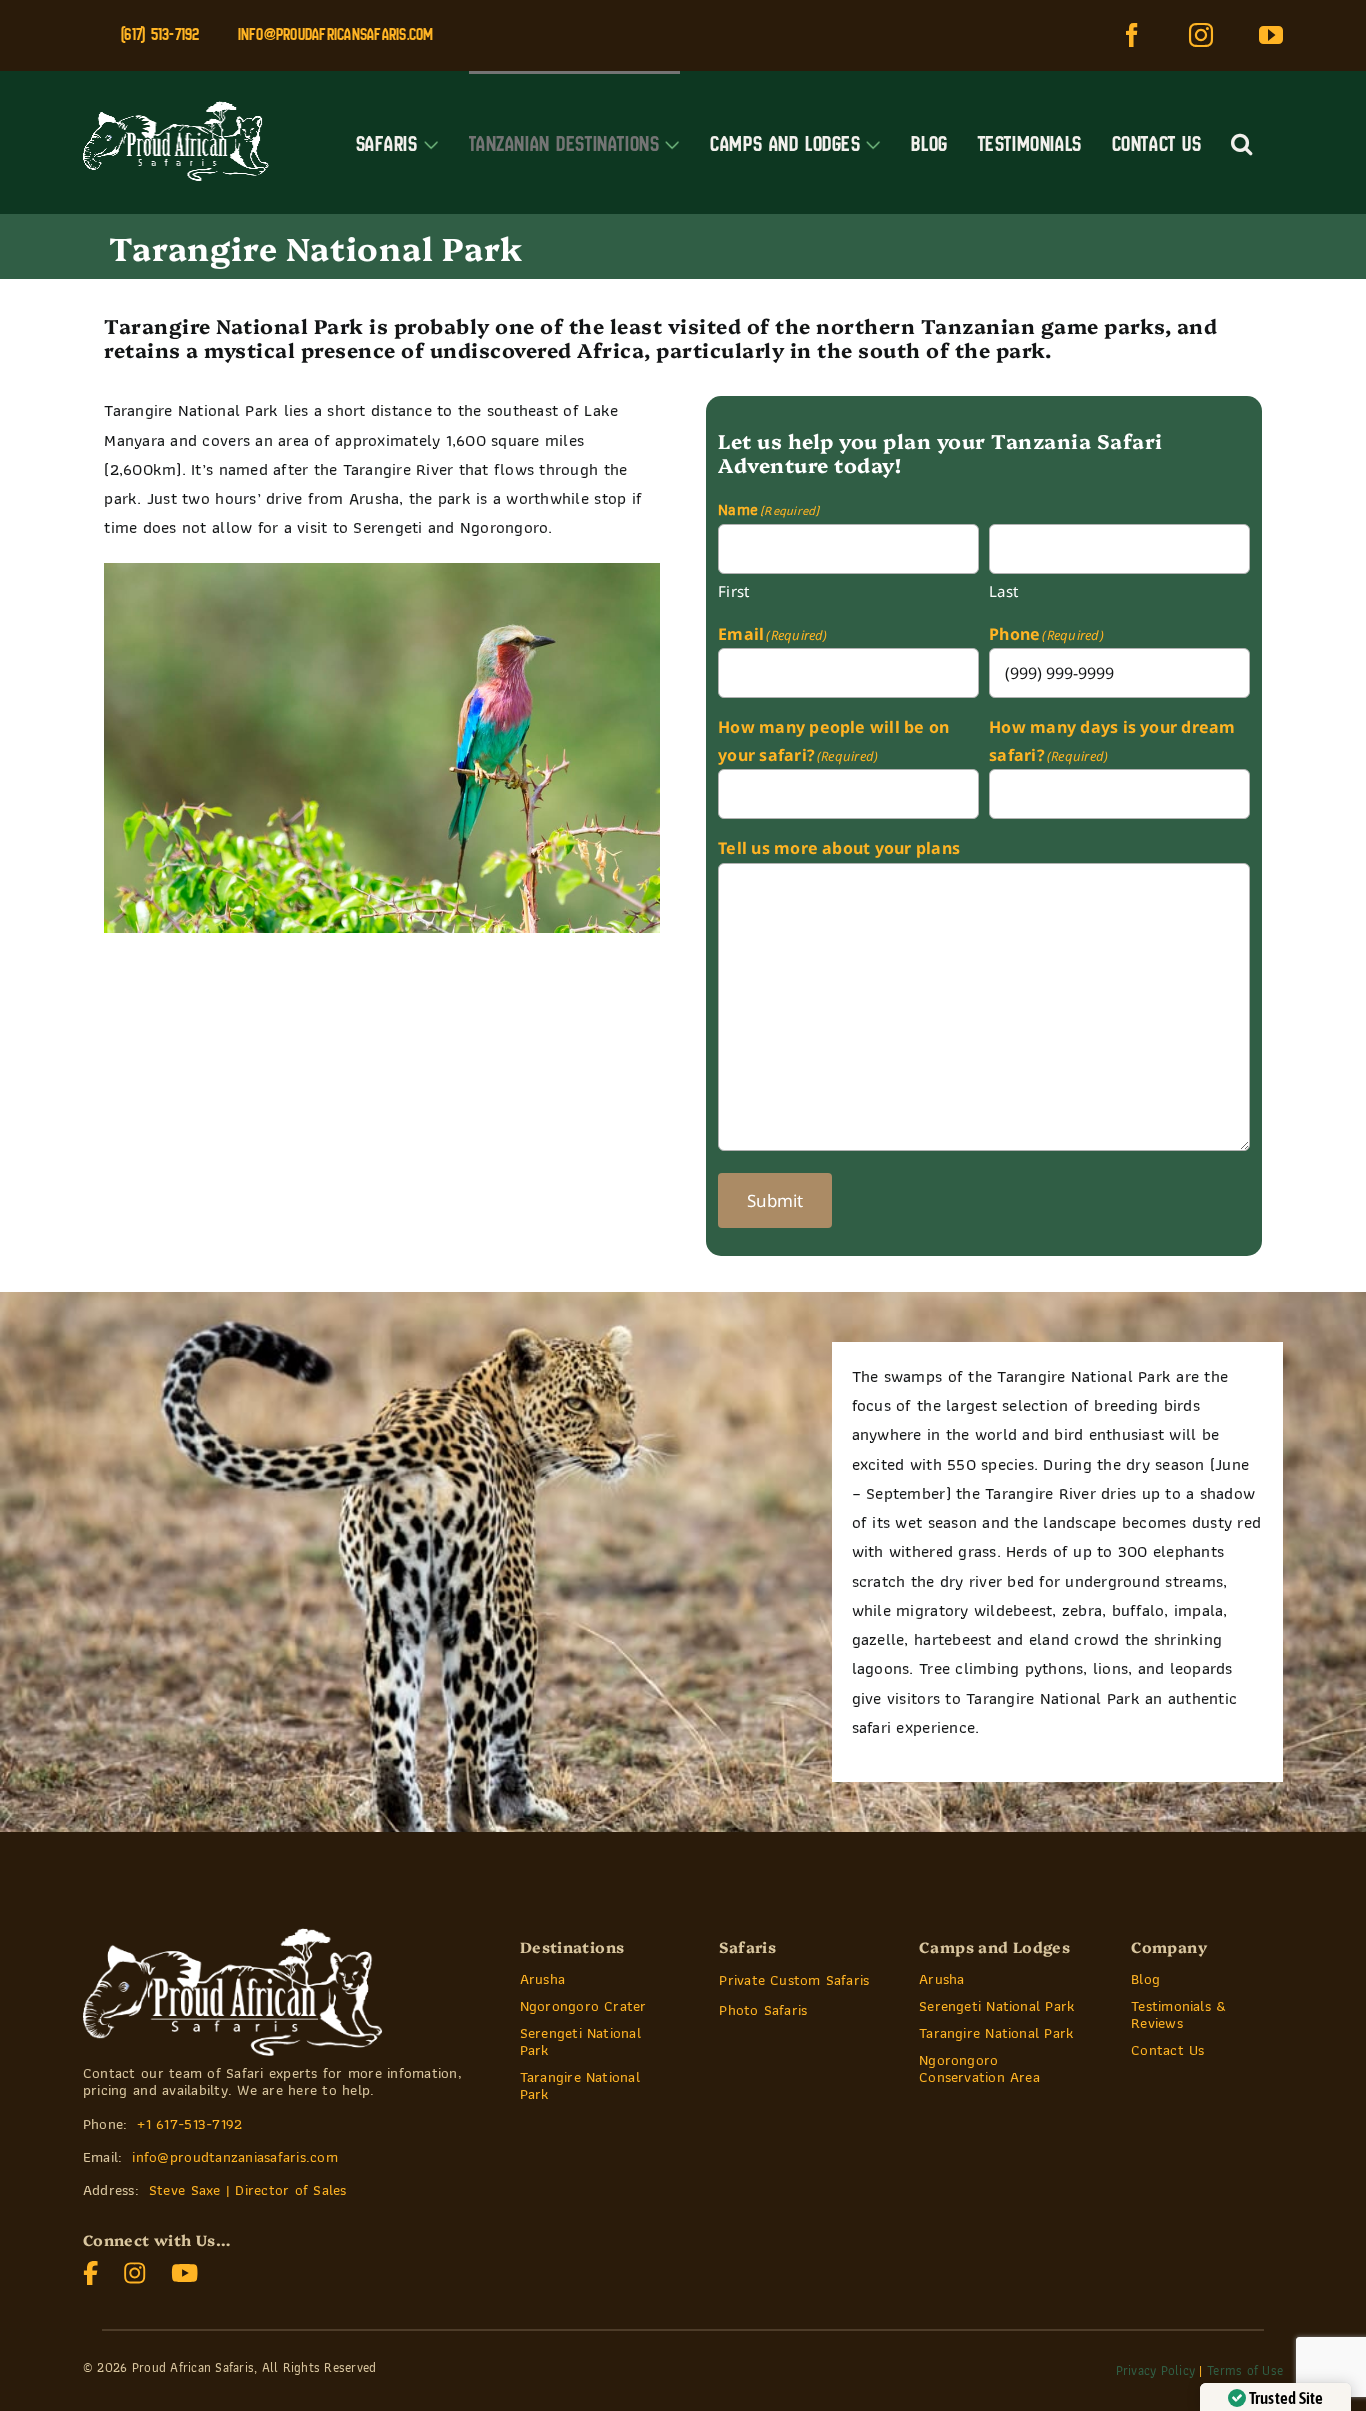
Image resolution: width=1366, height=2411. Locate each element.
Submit (775, 1200)
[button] (1242, 142)
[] (135, 2269)
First (733, 591)
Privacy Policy (1156, 2370)
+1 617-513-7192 (189, 2124)
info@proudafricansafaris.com (336, 34)
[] (185, 2269)
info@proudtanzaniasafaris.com (234, 2157)
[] (91, 2269)
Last (1003, 591)
